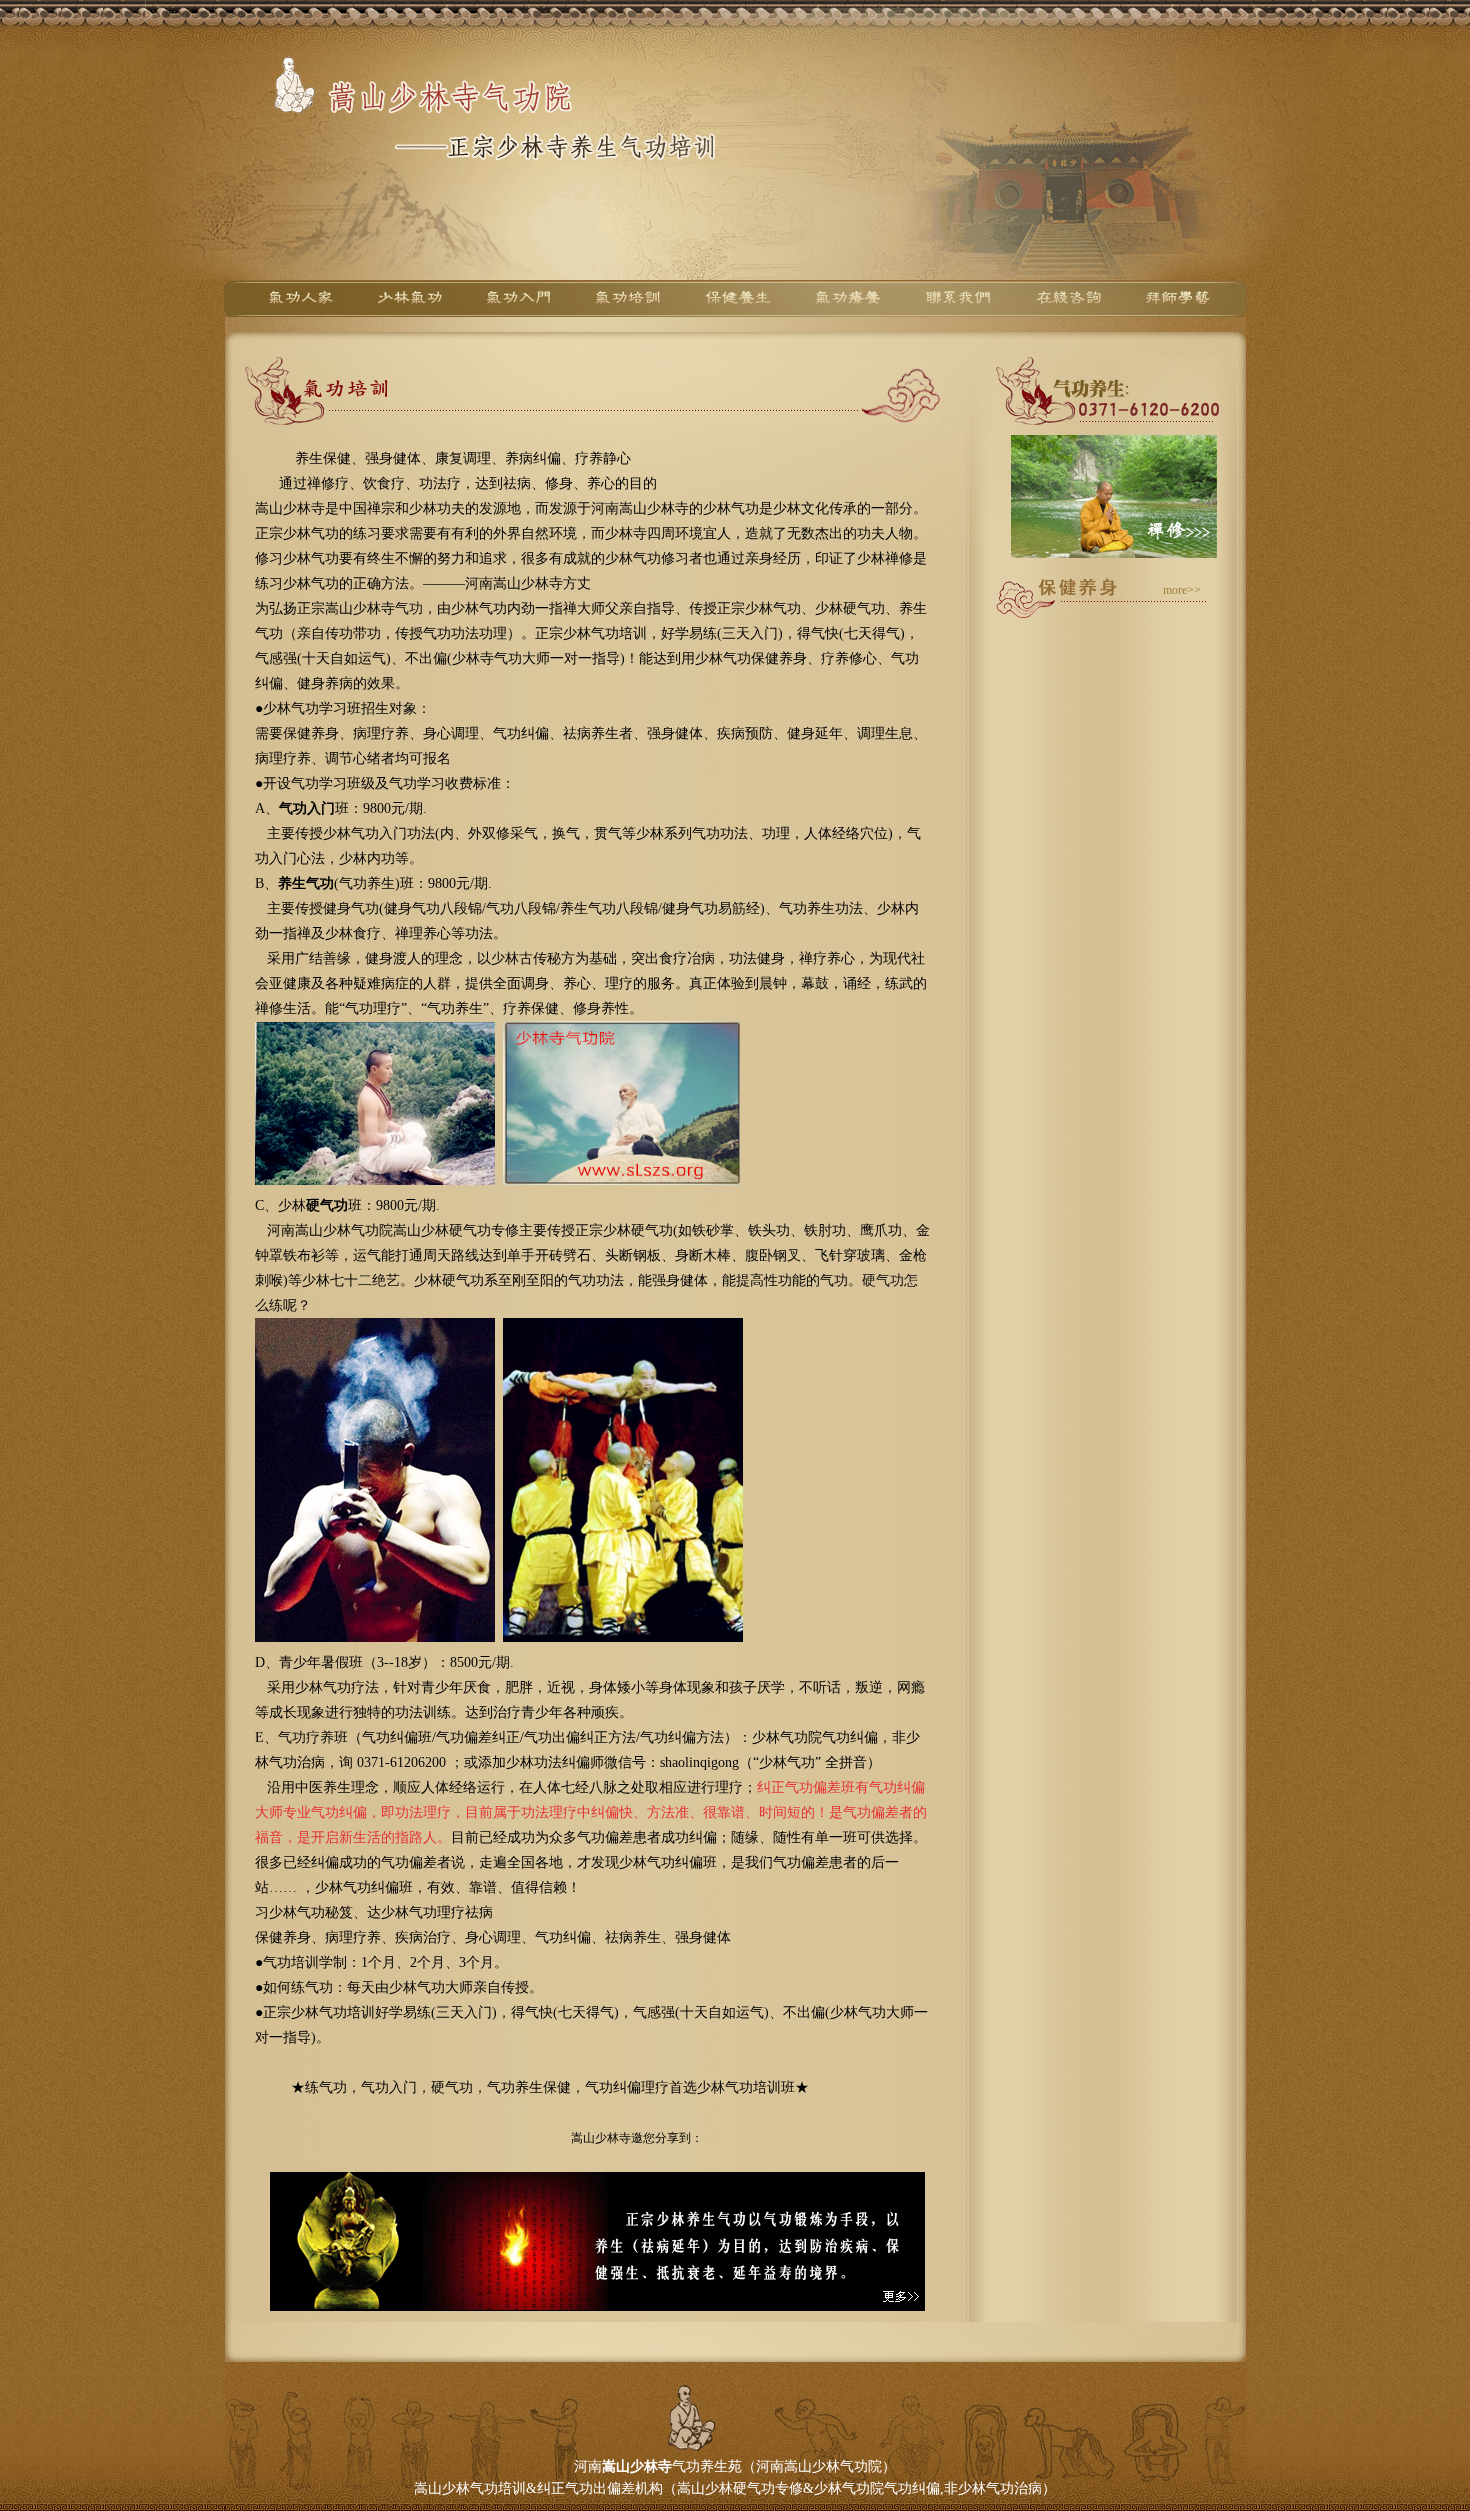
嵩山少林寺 (637, 2466)
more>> (1182, 590)
